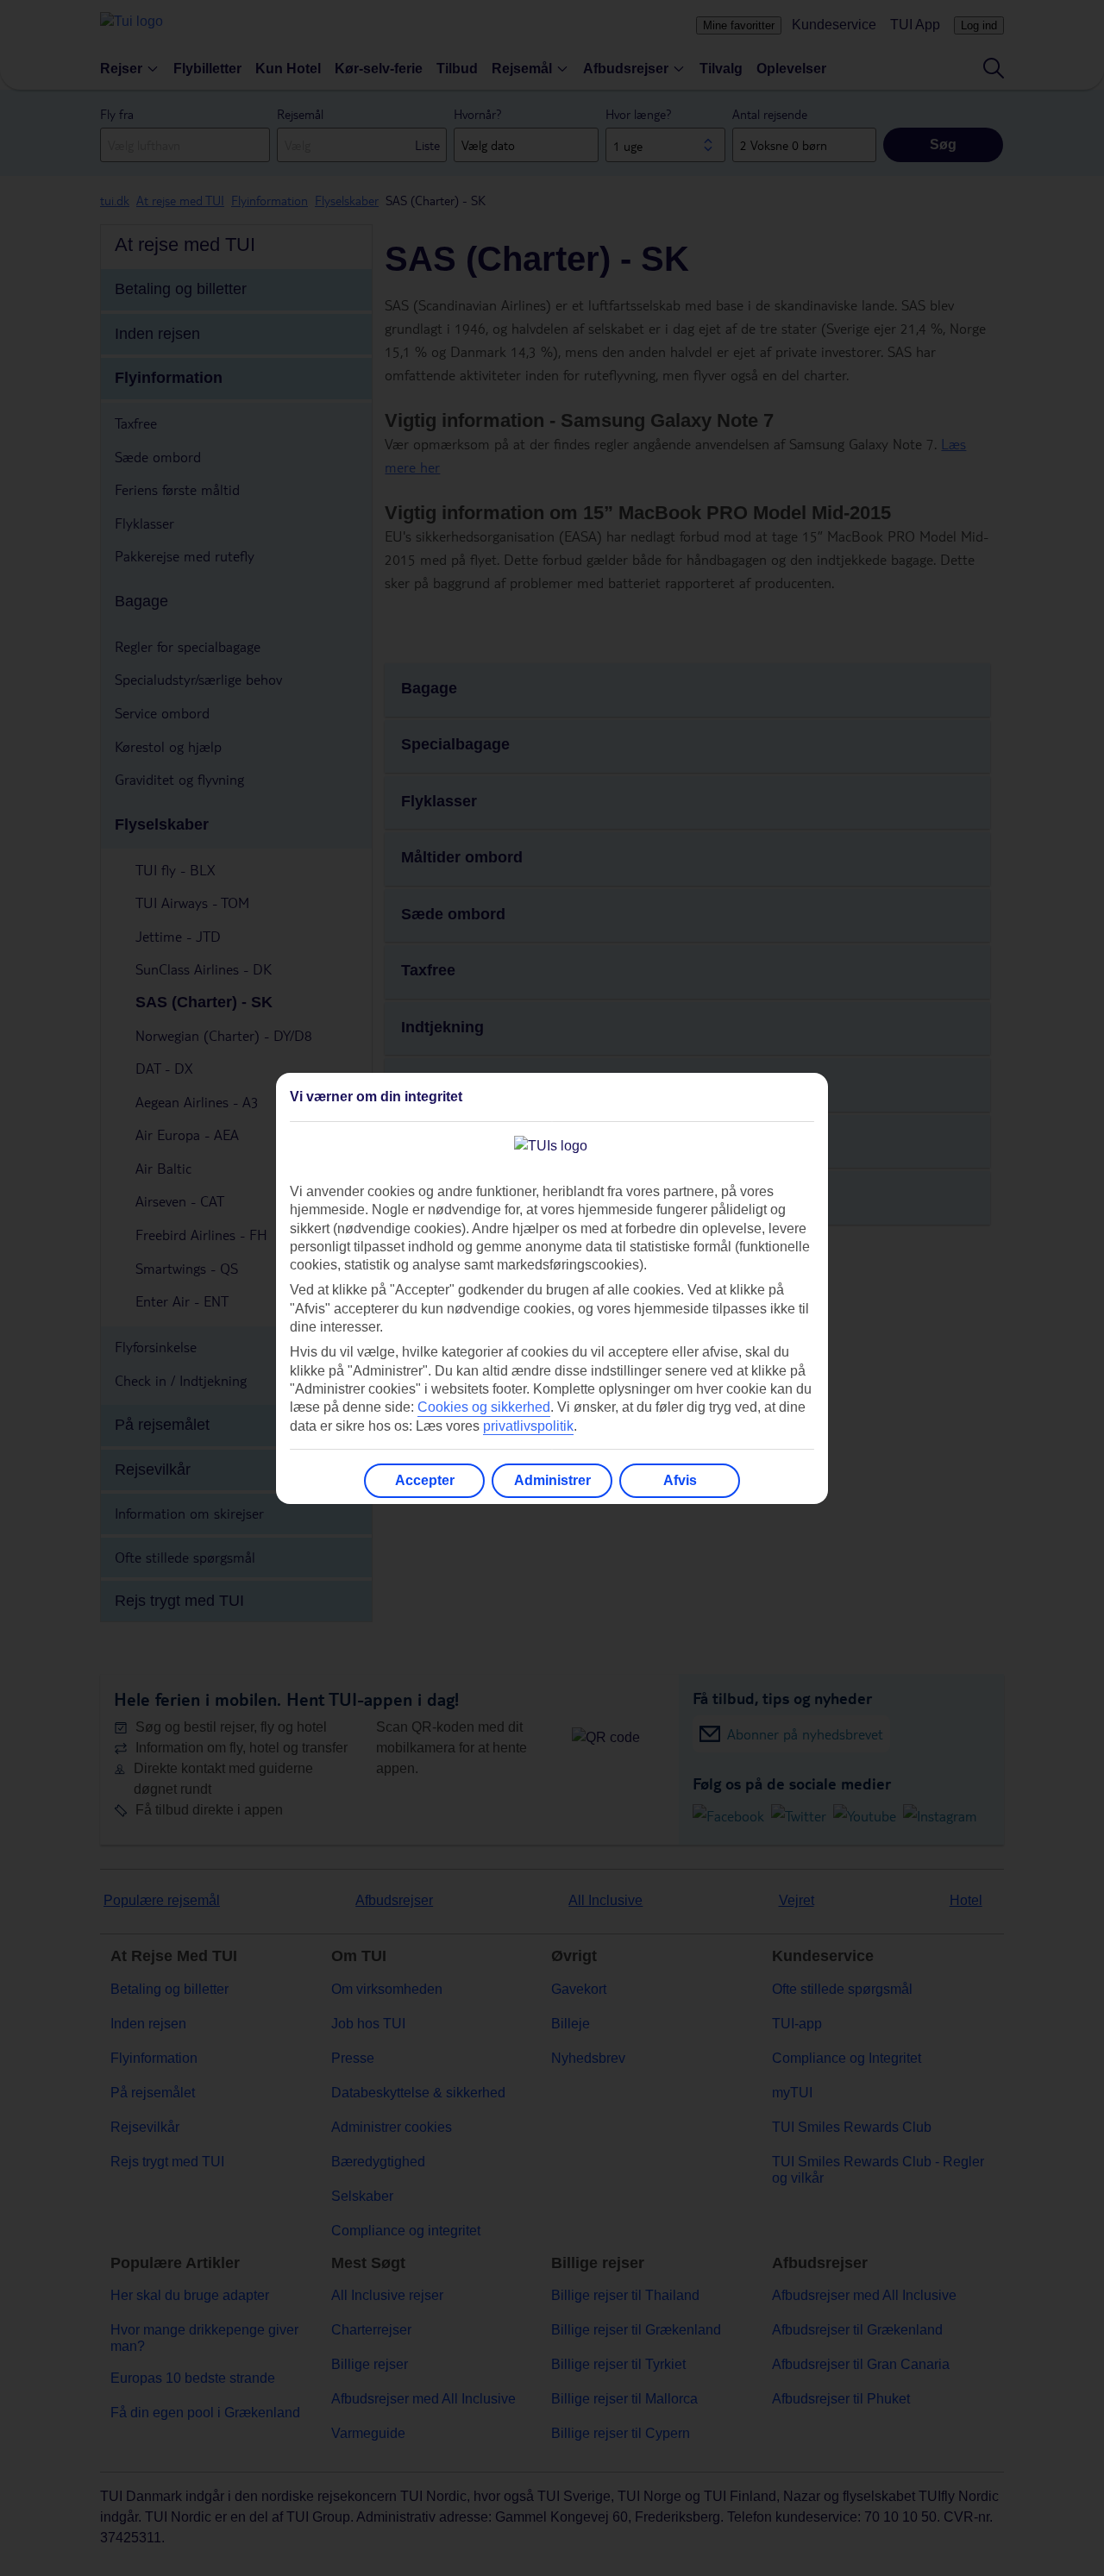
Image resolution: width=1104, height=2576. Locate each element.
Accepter (425, 1480)
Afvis (680, 1480)
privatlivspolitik (528, 1426)
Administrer (552, 1480)
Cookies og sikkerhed (484, 1407)
